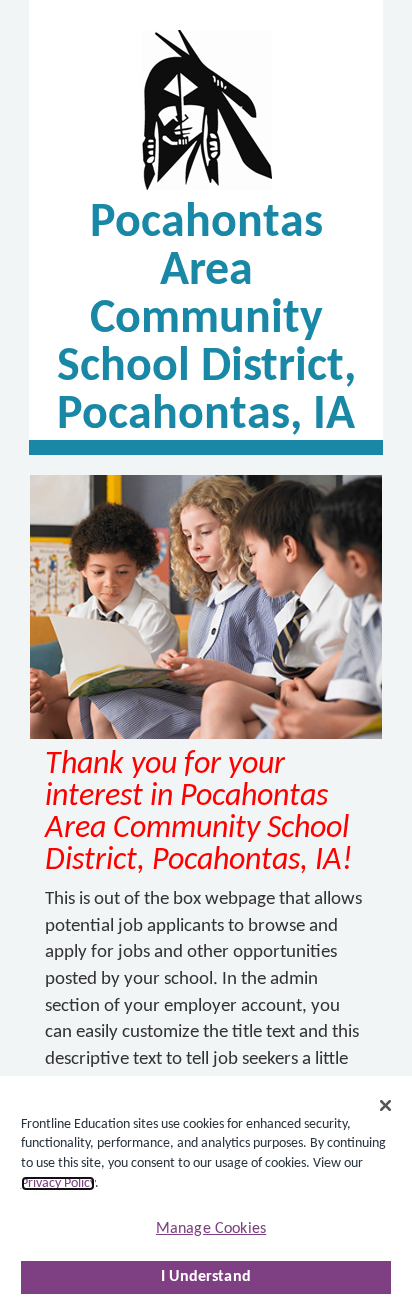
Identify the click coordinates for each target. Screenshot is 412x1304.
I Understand (206, 1277)
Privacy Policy (58, 1183)
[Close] (386, 1106)
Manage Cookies (211, 1229)
